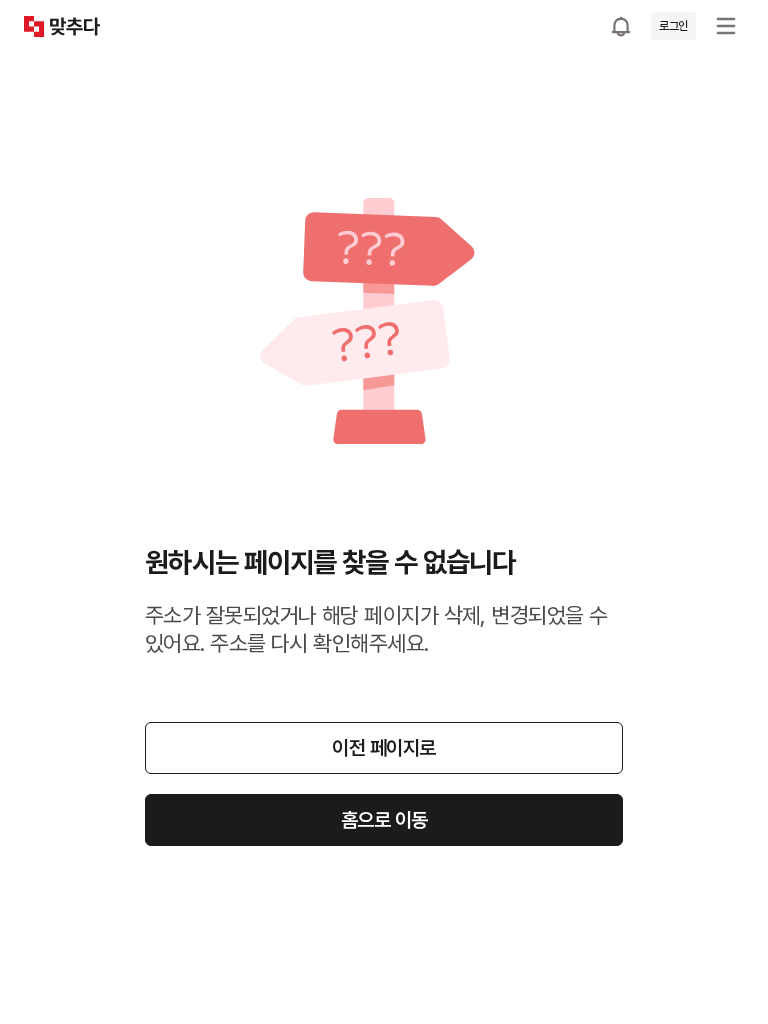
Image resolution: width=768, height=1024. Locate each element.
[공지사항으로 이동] (621, 26)
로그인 (673, 26)
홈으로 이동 (384, 820)
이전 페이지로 (384, 748)
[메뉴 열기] (726, 26)
